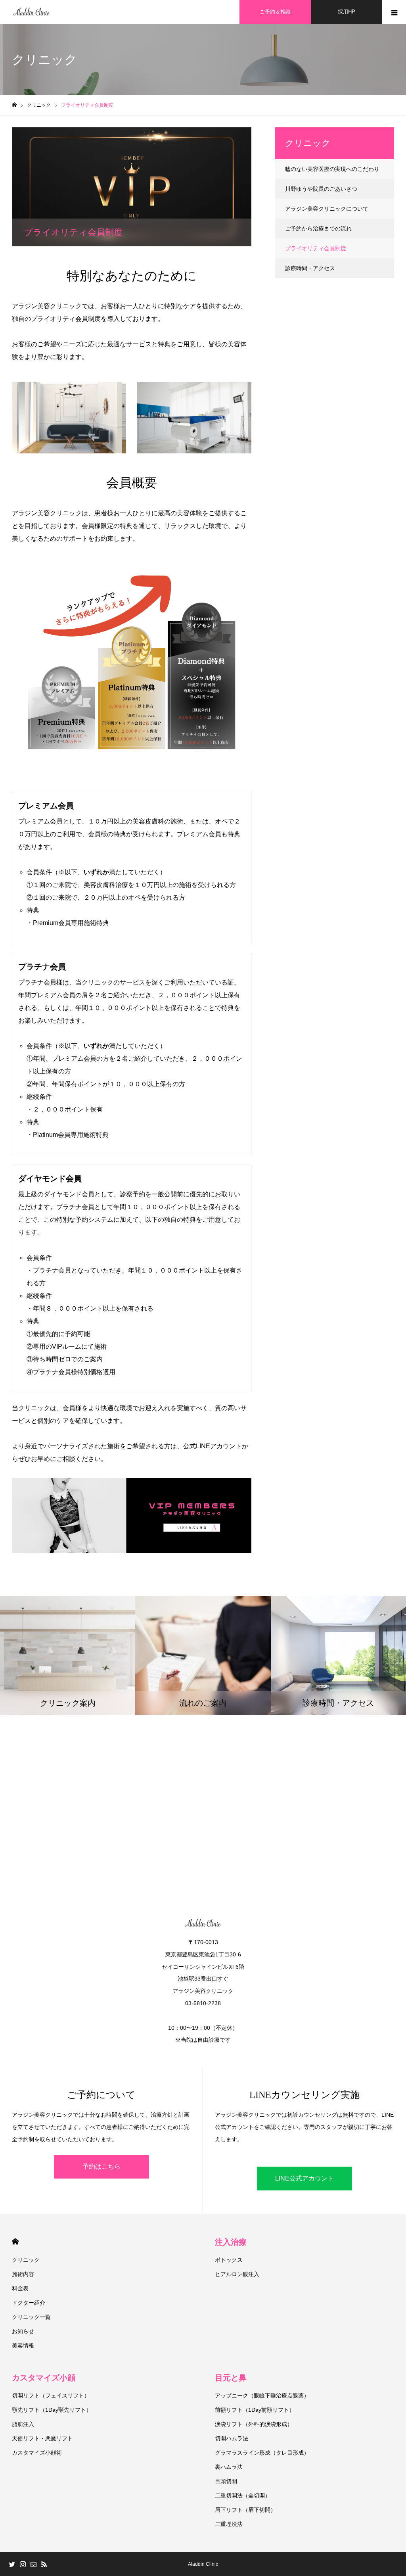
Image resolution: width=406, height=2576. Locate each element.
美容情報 (23, 2346)
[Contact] (33, 2564)
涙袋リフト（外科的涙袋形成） (254, 2424)
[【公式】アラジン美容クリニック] (32, 12)
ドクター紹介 (29, 2303)
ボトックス (229, 2260)
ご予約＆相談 (275, 12)
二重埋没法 (229, 2524)
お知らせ (23, 2331)
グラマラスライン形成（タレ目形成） (262, 2453)
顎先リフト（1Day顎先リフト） (52, 2410)
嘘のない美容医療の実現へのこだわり (332, 169)
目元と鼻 (231, 2378)
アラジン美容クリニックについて (327, 209)
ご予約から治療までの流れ (318, 228)
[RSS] (44, 2564)
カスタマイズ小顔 (44, 2378)
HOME (15, 2241)
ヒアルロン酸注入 (237, 2274)
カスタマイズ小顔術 (37, 2453)
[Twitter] (12, 2564)
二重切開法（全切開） (243, 2495)
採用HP (347, 12)
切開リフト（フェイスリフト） (51, 2396)
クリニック (26, 2260)
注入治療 (231, 2242)
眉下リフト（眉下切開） (245, 2510)
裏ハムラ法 (229, 2467)
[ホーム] (14, 105)
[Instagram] (23, 2564)
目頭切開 (226, 2481)
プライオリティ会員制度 (316, 248)
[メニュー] (394, 12)
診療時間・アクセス (310, 268)
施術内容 (23, 2274)
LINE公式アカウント (304, 2178)
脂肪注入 (23, 2424)
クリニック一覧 (31, 2317)
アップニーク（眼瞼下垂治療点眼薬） (262, 2396)
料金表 (20, 2288)
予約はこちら (101, 2166)
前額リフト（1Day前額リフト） (255, 2410)
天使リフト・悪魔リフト (42, 2438)
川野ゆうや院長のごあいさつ (321, 189)
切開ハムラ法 (232, 2438)
